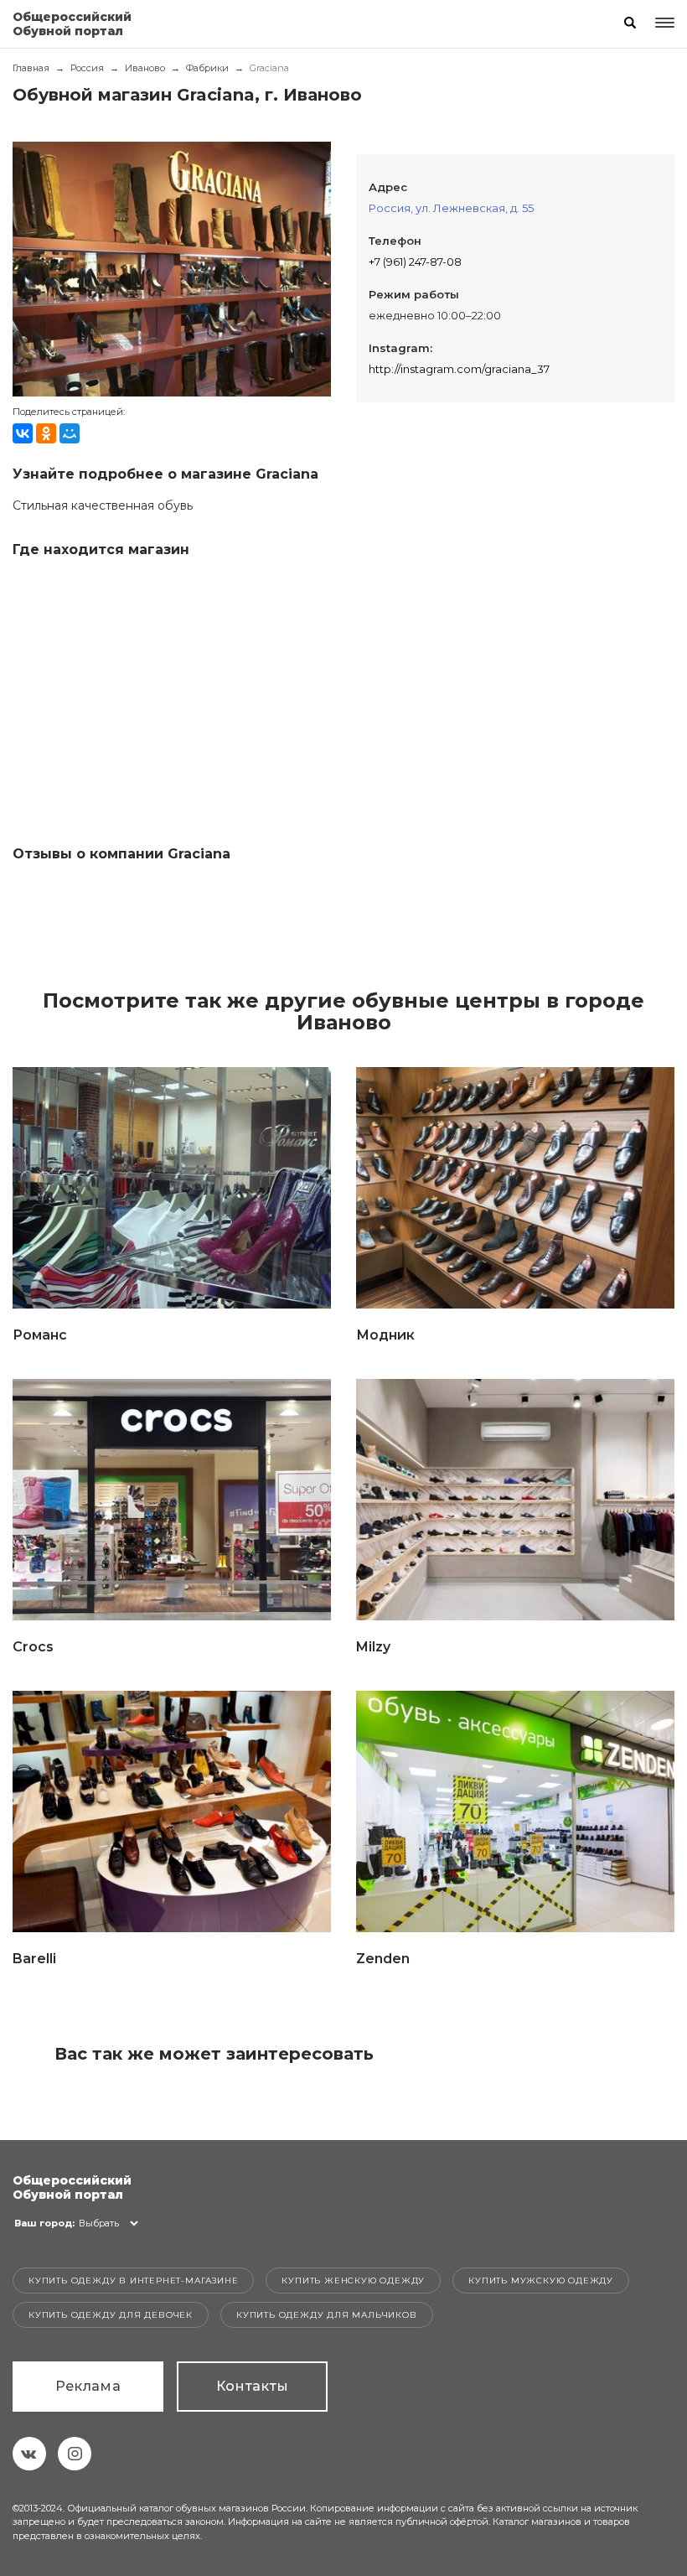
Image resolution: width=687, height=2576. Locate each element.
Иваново (145, 68)
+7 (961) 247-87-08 (415, 262)
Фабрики (207, 68)
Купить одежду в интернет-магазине (133, 2281)
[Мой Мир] (70, 433)
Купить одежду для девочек (111, 2315)
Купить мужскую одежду (541, 2281)
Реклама (88, 2386)
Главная (31, 68)
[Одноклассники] (46, 433)
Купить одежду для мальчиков (327, 2315)
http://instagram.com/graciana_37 (459, 369)
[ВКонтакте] (23, 433)
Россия (87, 68)
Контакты (253, 2386)
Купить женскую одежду (353, 2281)
